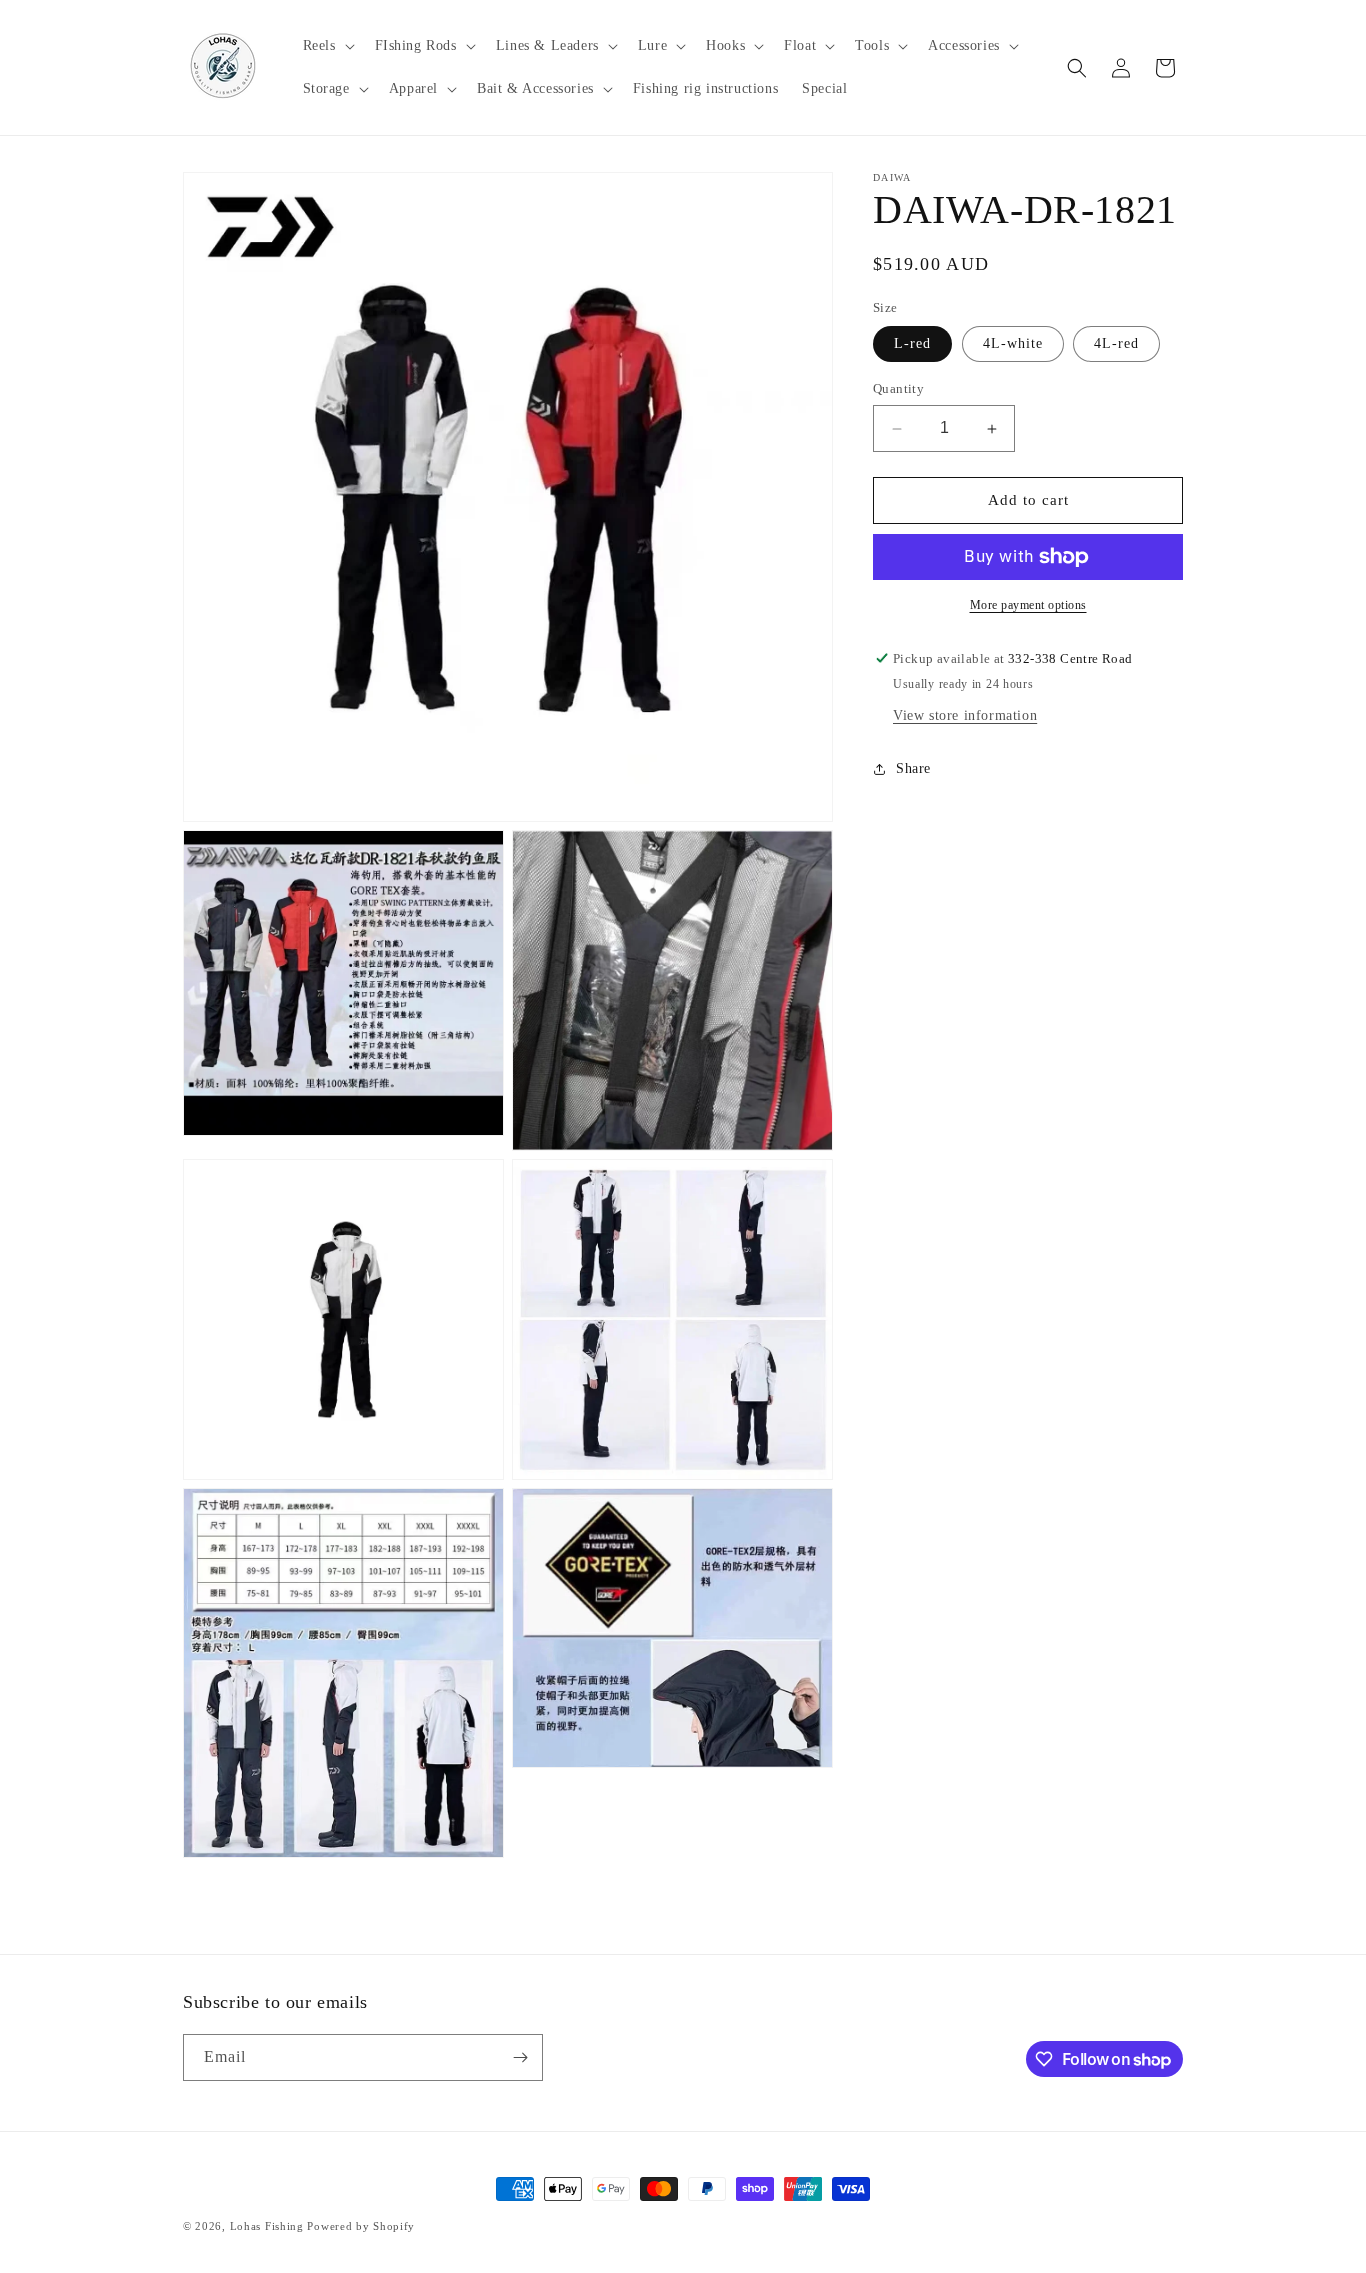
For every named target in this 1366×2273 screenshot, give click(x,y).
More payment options (1028, 605)
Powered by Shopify (361, 2226)
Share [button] (913, 768)
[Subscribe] (520, 2057)
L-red (912, 344)
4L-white (1013, 344)
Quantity (898, 389)
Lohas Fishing (267, 2226)
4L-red (1116, 344)
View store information (965, 715)
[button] (327, 46)
